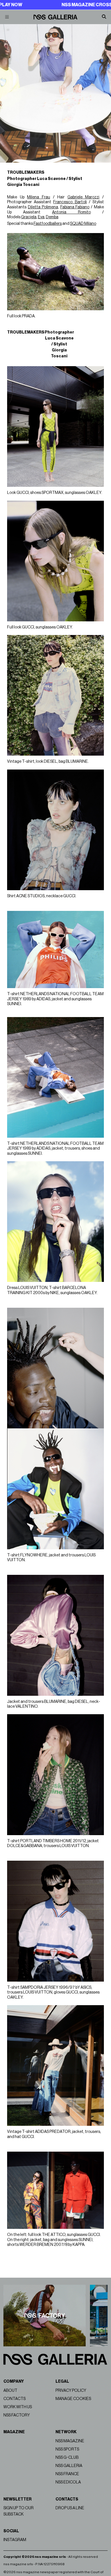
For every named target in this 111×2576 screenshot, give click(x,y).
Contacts (15, 2399)
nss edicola (68, 2482)
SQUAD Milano (83, 224)
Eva (41, 217)
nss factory (17, 2415)
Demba (52, 217)
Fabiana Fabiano (75, 207)
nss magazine (70, 2441)
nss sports (67, 2449)
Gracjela (29, 217)
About (10, 2390)
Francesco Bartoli (70, 202)
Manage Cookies (73, 2399)
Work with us (18, 2407)
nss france (67, 2474)
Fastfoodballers (48, 224)
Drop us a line (70, 2508)
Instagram (15, 2540)
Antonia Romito (71, 212)
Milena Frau (39, 197)
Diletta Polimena (43, 207)
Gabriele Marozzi (84, 197)
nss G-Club (67, 2457)
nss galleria (69, 2466)
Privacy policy (71, 2390)
